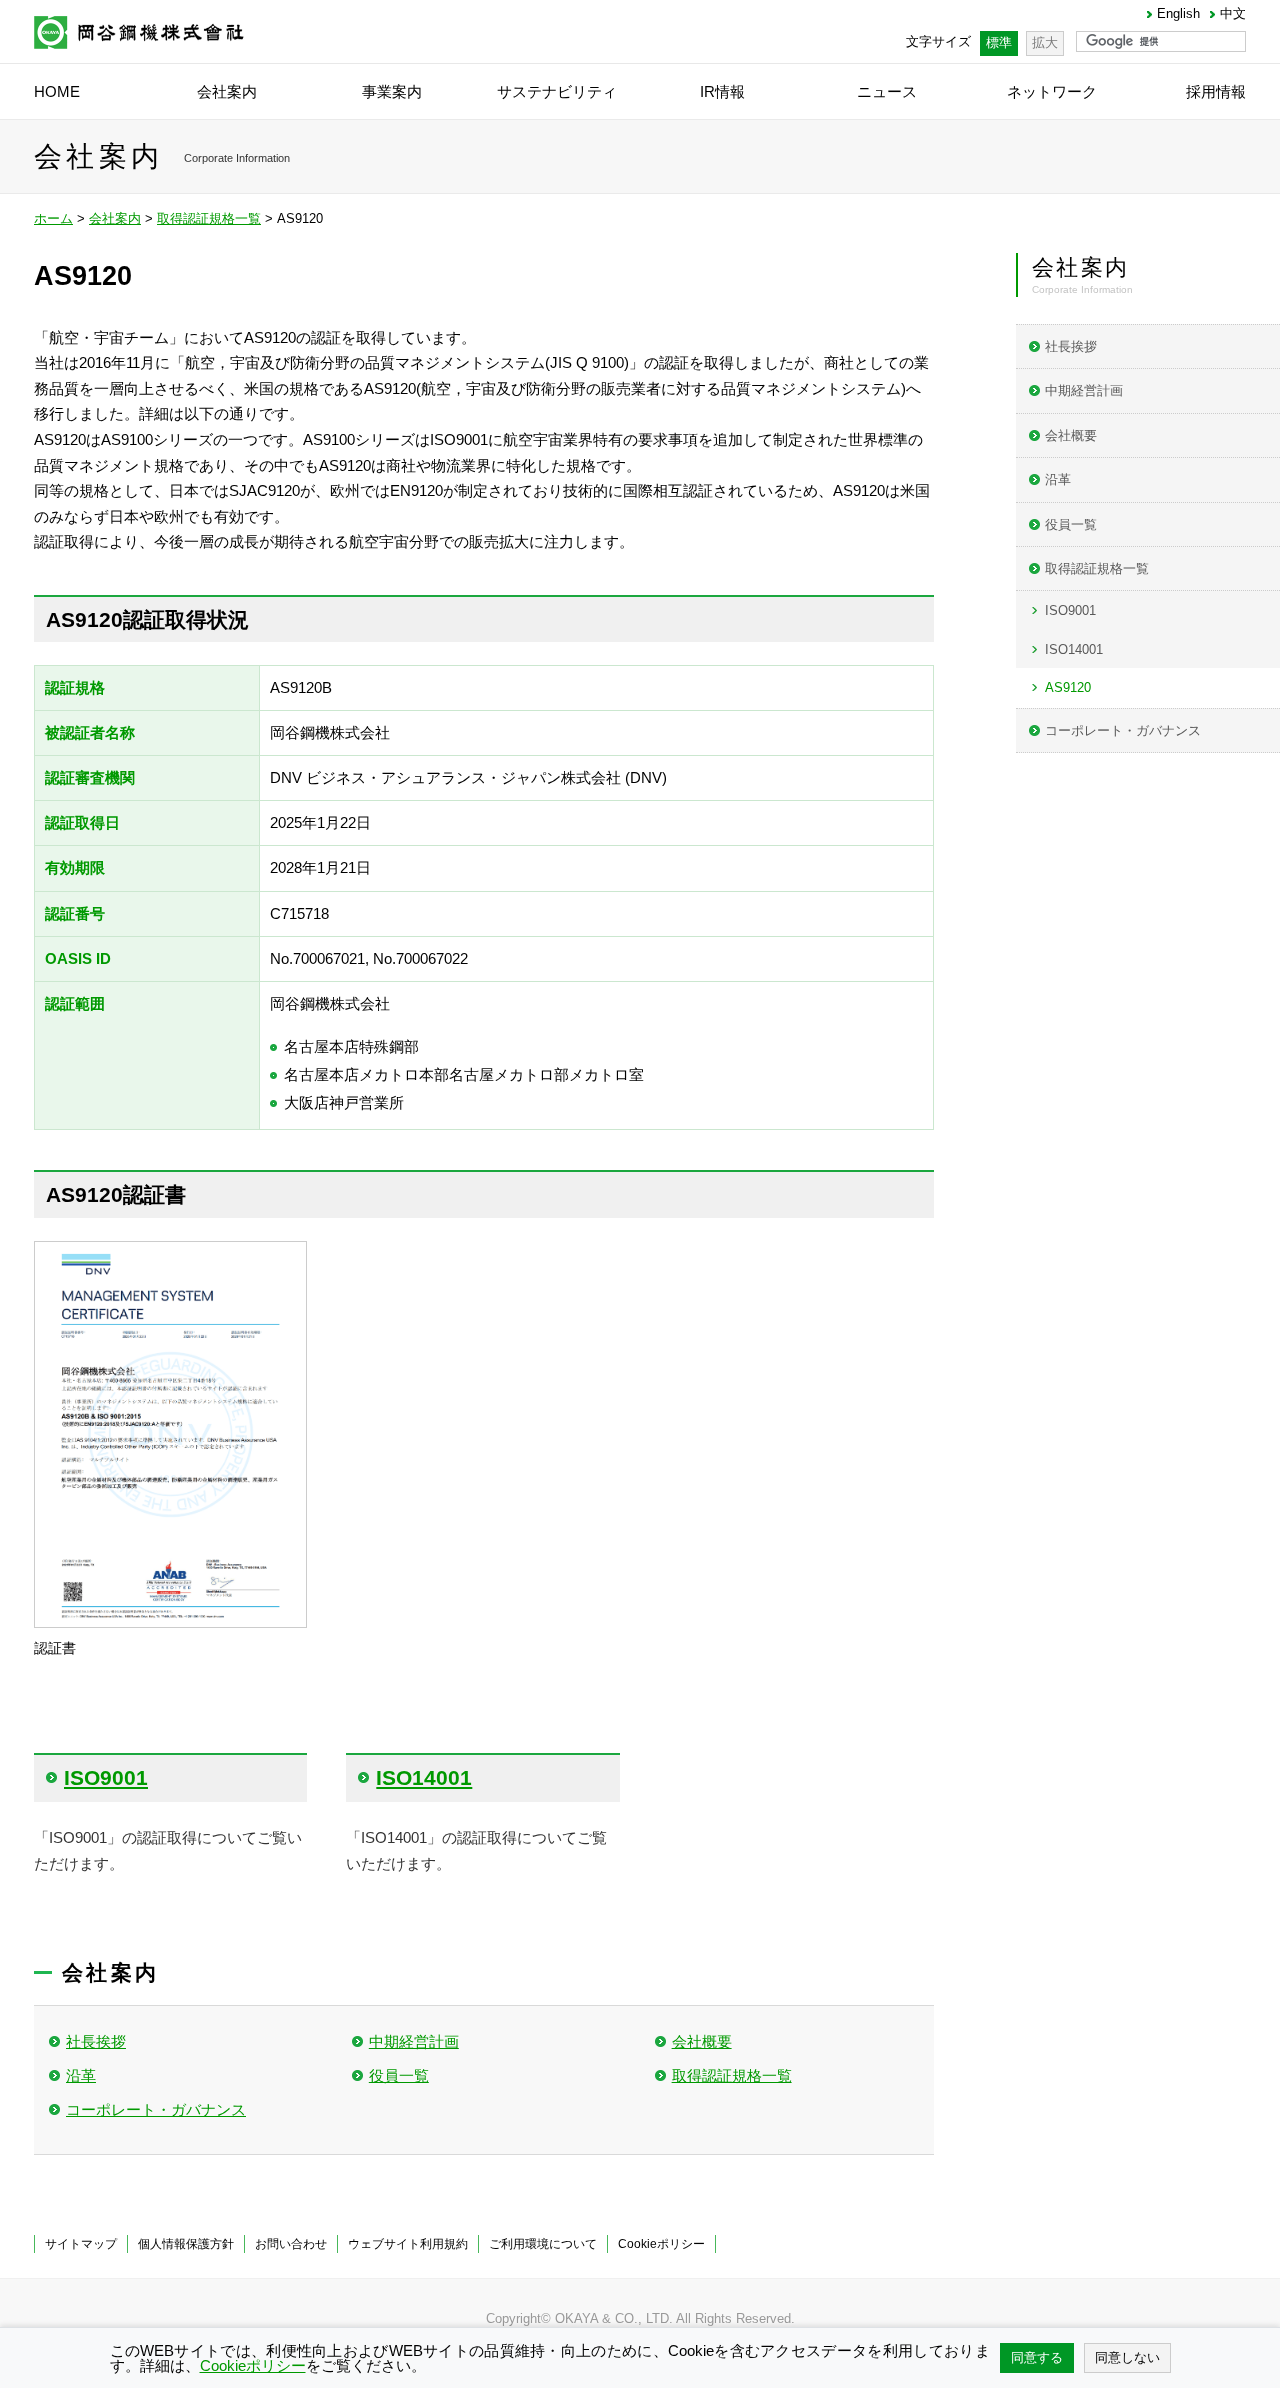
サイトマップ (81, 2244)
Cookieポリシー (661, 2244)
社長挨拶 (96, 2041)
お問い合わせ (291, 2244)
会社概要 (702, 2041)
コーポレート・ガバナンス (156, 2109)
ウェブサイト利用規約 (408, 2244)
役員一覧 (399, 2075)
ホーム (53, 218)
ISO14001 (1074, 649)
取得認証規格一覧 (209, 218)
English (1178, 14)
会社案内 (115, 218)
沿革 (81, 2075)
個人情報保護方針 (186, 2244)
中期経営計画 (414, 2041)
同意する (1037, 2357)
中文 (1233, 14)
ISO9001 (1070, 610)
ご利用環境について (543, 2244)
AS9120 (1068, 687)
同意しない (1127, 2357)
